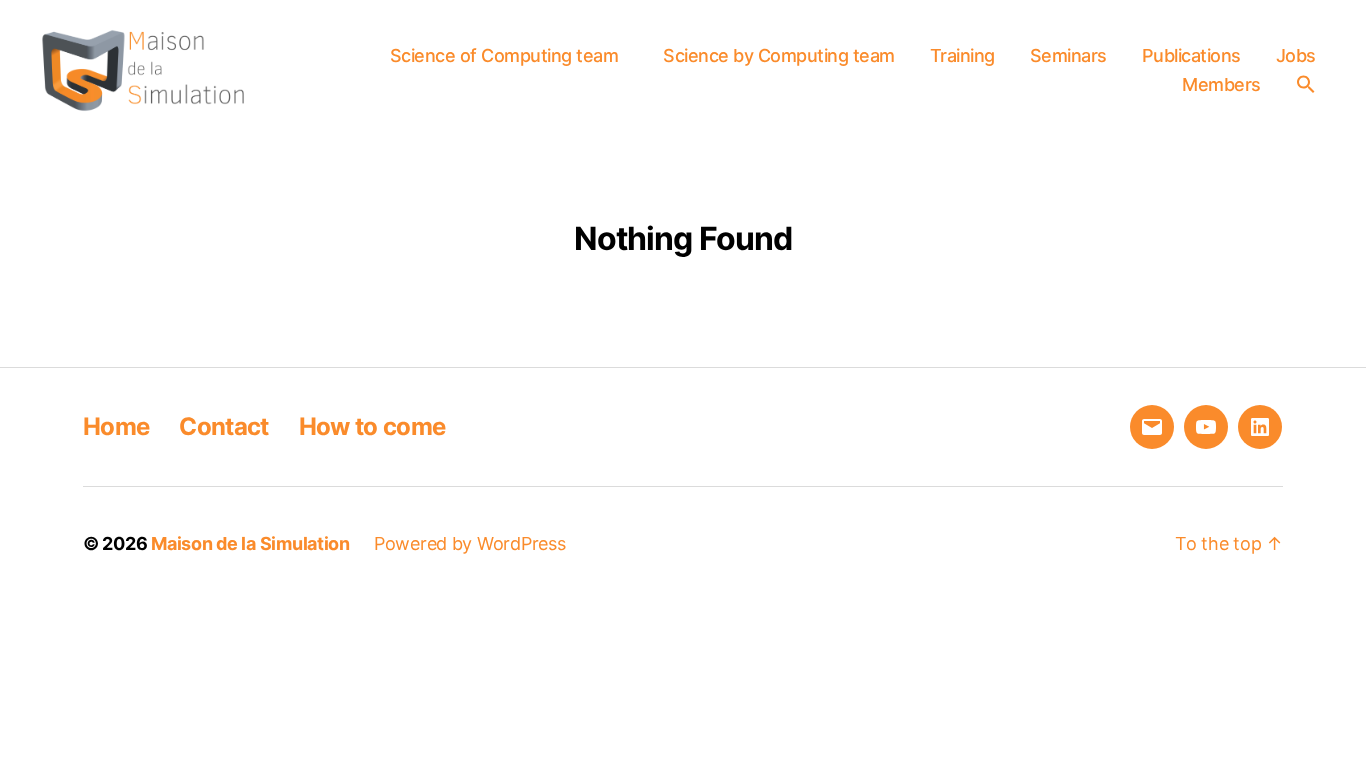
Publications (1191, 55)
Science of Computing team (504, 55)
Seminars (1068, 55)
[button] (1311, 84)
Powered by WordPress (470, 543)
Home (116, 426)
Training (962, 55)
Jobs (1296, 55)
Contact (223, 426)
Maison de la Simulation (250, 543)
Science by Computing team (779, 55)
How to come (372, 426)
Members (1221, 84)
